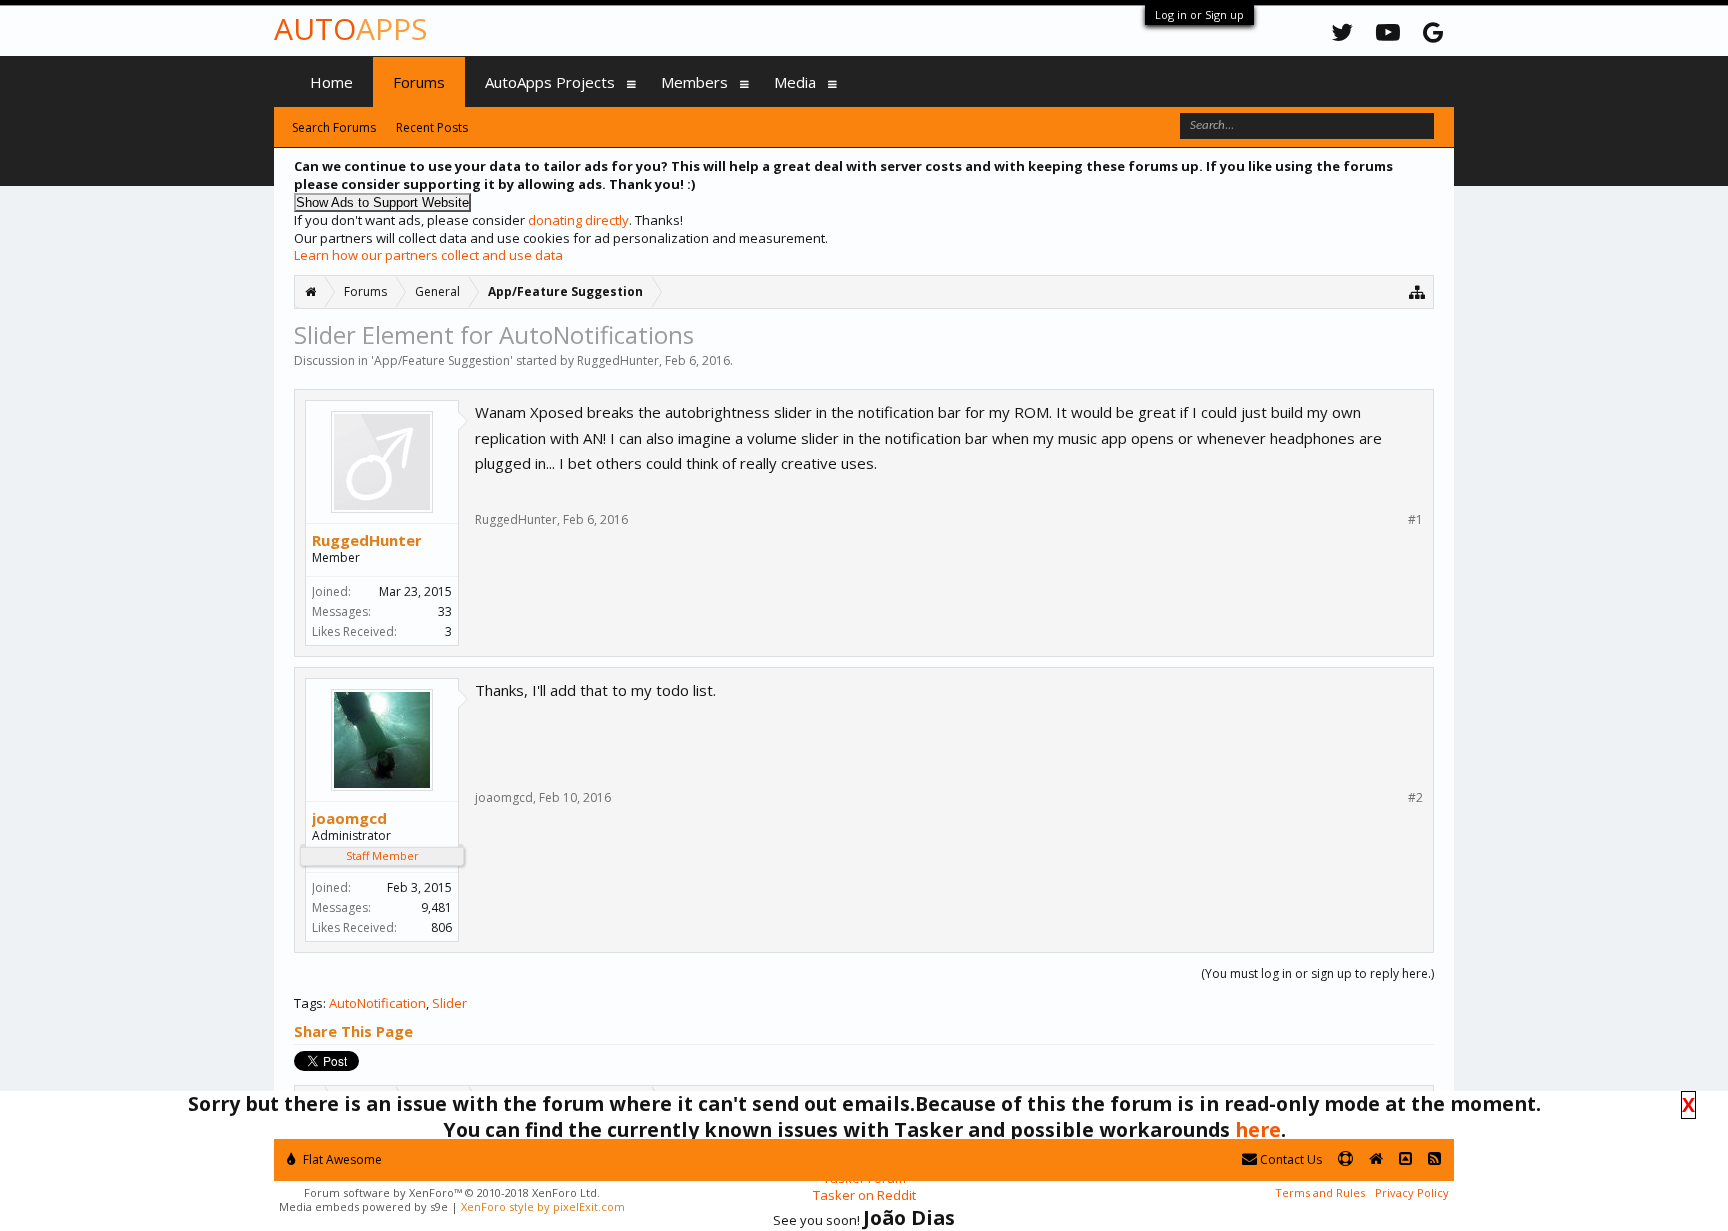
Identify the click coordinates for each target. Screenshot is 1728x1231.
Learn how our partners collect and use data (428, 255)
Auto (350, 28)
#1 (1415, 520)
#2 (1415, 798)
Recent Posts (432, 127)
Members (694, 82)
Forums (419, 82)
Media (795, 82)
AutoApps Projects (550, 82)
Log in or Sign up (1199, 14)
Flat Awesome (341, 1159)
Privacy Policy (1412, 1192)
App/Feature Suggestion (442, 360)
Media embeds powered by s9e (363, 1206)
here (1258, 1129)
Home (331, 82)
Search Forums (334, 127)
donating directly (578, 220)
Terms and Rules (1320, 1192)
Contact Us (1289, 1159)
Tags (308, 1003)
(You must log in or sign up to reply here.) (1317, 973)
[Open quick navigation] (1417, 291)
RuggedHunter (618, 360)
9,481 (436, 907)
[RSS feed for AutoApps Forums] (1434, 1159)
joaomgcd (349, 818)
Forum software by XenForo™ (452, 1192)
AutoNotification (377, 1003)
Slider (449, 1003)
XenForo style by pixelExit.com (543, 1206)
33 (445, 611)
